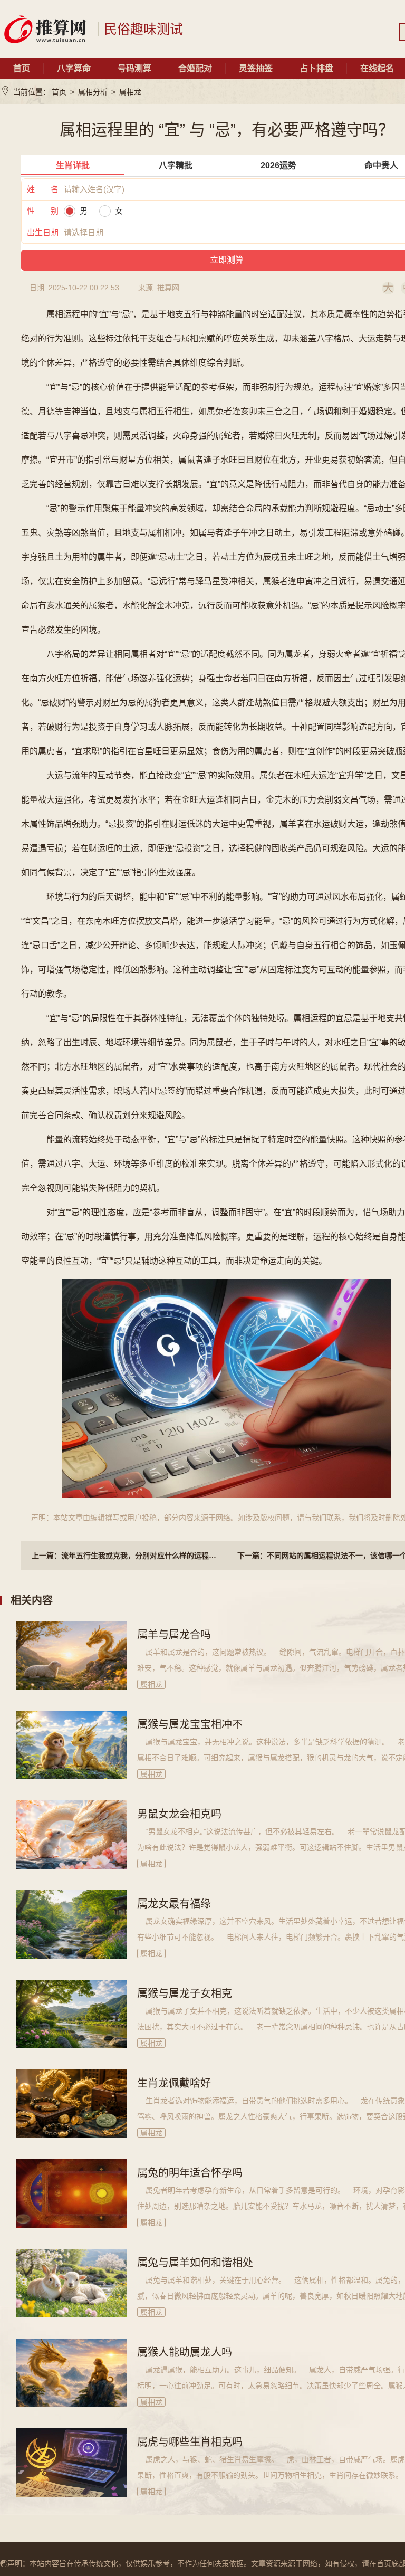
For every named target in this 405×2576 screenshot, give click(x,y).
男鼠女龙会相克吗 (179, 1814)
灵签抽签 (256, 68)
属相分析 (93, 92)
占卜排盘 (316, 68)
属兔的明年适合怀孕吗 (190, 2173)
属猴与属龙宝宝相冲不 (190, 1724)
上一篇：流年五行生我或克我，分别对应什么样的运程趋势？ (128, 1556)
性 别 (43, 211)
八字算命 (74, 68)
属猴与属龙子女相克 (185, 1993)
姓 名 (43, 189)
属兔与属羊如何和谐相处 (195, 2263)
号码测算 (134, 68)
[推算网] (45, 29)
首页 (22, 68)
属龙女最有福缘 (174, 1904)
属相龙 (130, 92)
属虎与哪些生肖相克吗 (190, 2442)
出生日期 (43, 232)
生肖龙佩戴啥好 (174, 2083)
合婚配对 (195, 68)
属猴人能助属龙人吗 (185, 2352)
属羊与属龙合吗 (174, 1635)
